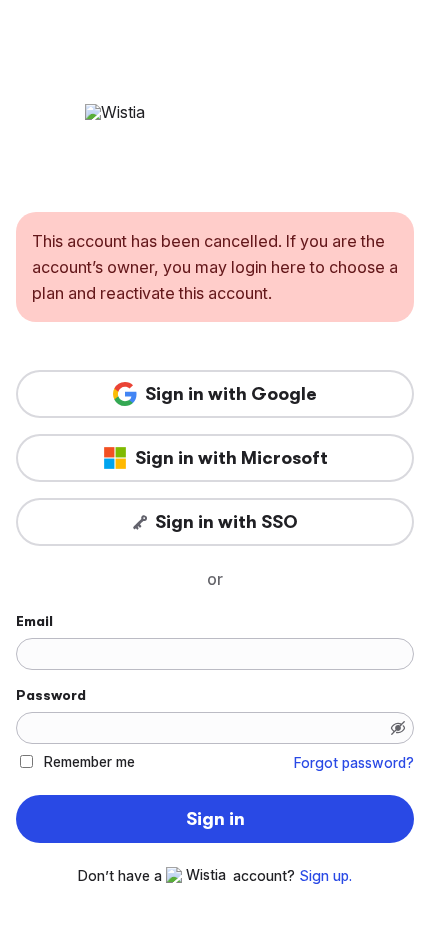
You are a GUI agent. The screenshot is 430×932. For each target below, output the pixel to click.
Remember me (89, 761)
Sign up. (325, 876)
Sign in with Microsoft (231, 458)
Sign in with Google (231, 394)
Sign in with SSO (226, 522)
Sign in (215, 819)
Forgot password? (354, 763)
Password (51, 695)
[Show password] (398, 728)
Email (34, 621)
